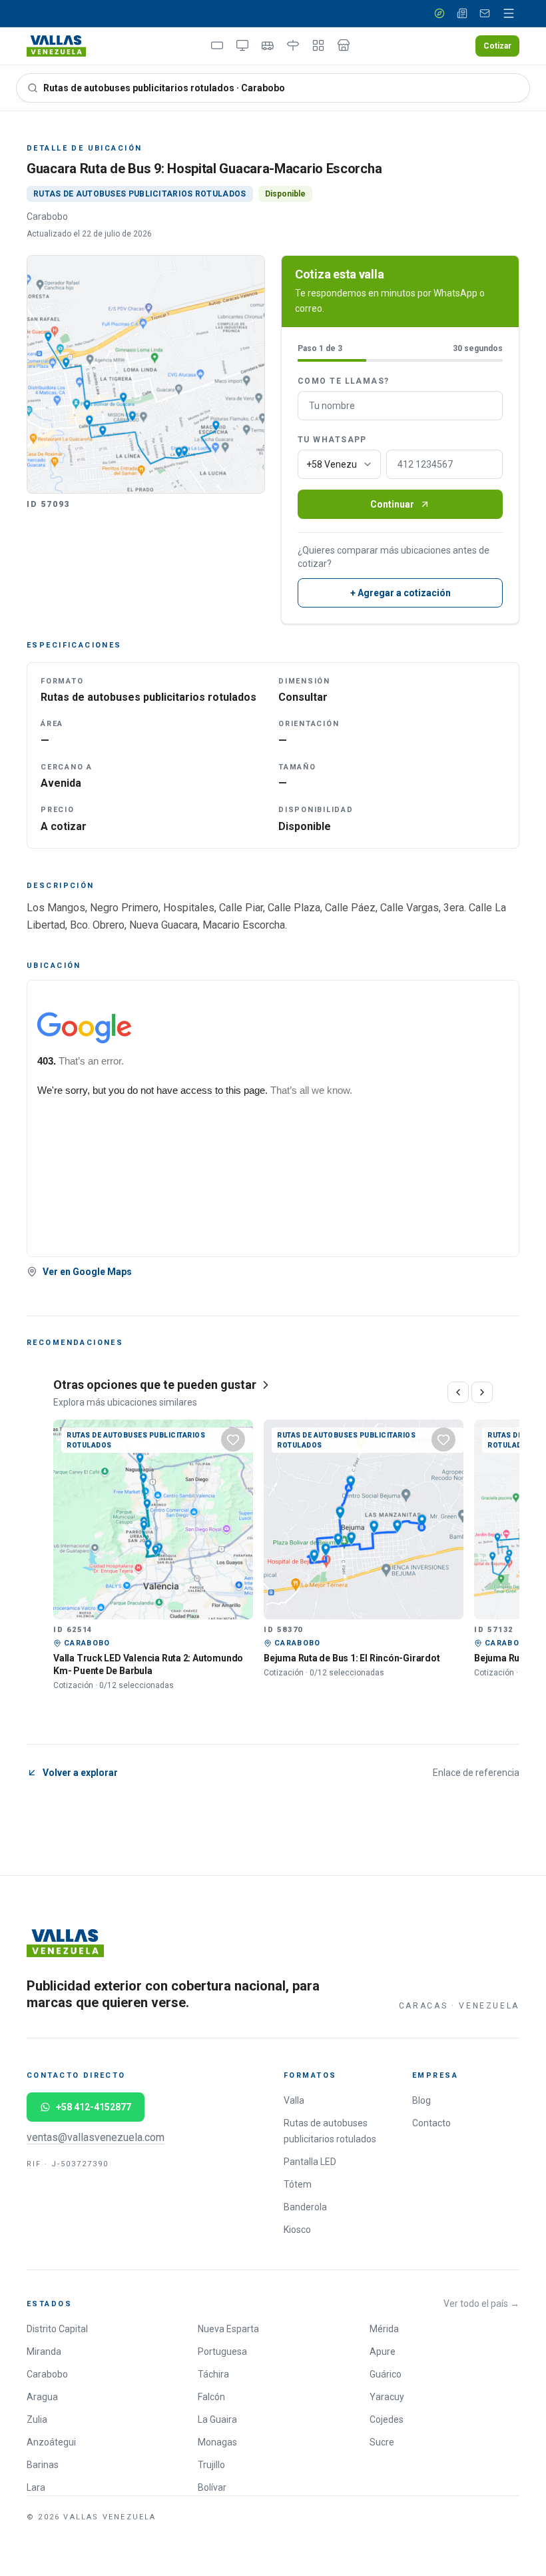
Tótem (298, 2184)
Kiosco (297, 2230)
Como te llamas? (344, 381)
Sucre (382, 2442)
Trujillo (211, 2465)
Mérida (384, 2329)
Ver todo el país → (481, 2304)
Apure (383, 2352)
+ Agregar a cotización (401, 593)
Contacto (431, 2123)
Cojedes (387, 2419)
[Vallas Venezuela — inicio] (56, 46)
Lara (36, 2487)
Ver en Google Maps (87, 1272)
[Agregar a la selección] (233, 1440)
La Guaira (217, 2419)
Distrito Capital (57, 2329)
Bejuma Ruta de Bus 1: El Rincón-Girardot (352, 1658)
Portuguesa (222, 2352)
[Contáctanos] (485, 13)
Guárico (386, 2374)
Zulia (37, 2419)
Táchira (213, 2374)
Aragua (42, 2397)
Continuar (392, 504)
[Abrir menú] (509, 13)
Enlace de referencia (476, 1773)
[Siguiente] (482, 1392)
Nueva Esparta (228, 2329)
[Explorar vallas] (439, 13)
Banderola (305, 2207)
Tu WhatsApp (332, 440)
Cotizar (497, 46)
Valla (294, 2100)
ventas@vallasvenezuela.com (96, 2137)
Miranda (44, 2352)
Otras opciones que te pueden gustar (155, 1385)
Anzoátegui (51, 2442)
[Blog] (462, 13)
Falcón (211, 2397)
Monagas (217, 2442)
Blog (421, 2100)
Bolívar (212, 2487)
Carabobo (47, 2374)
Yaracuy (387, 2397)
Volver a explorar (80, 1773)
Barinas (43, 2465)
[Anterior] (458, 1392)
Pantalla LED (310, 2162)
